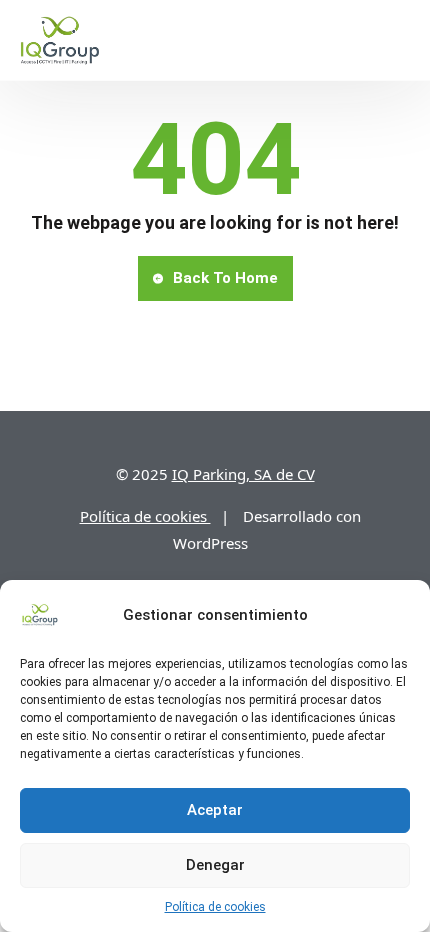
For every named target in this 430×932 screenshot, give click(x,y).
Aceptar (215, 810)
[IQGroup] (60, 40)
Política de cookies (215, 907)
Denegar (215, 865)
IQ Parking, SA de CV (243, 474)
